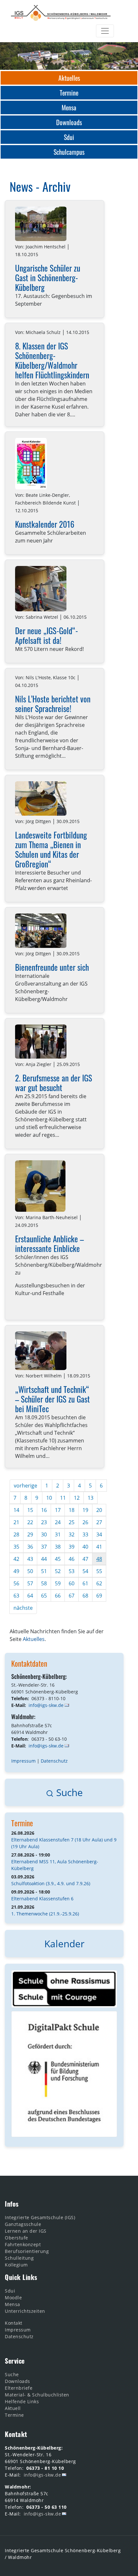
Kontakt (14, 2323)
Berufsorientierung (27, 2251)
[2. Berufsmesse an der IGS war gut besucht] (41, 1042)
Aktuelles (34, 1639)
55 (99, 1571)
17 (58, 1510)
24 (58, 1522)
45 (58, 1559)
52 (58, 1571)
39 (72, 1547)
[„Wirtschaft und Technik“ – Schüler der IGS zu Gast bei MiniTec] (41, 1351)
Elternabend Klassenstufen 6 (42, 1899)
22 (30, 1522)
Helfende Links (22, 2401)
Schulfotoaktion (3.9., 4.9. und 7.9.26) (51, 1883)
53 (72, 1571)
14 (16, 1510)
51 (44, 1571)
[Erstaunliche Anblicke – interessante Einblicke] (40, 1186)
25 (72, 1522)
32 (72, 1534)
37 (44, 1547)
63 (16, 1596)
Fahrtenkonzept (23, 2244)
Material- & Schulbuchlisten (37, 2395)
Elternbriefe (19, 2388)
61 (85, 1583)
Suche (68, 1792)
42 (16, 1559)
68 (85, 1596)
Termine (22, 1823)
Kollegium (16, 2265)
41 (99, 1547)
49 (16, 1571)
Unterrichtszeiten (25, 2311)
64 (30, 1596)
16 (44, 1510)
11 (63, 1498)
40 (85, 1547)
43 (30, 1559)
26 (85, 1522)
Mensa (13, 2304)
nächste (23, 1608)
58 (44, 1583)
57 (30, 1583)
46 (72, 1559)
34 (99, 1534)
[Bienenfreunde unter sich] (41, 931)
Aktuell (13, 2408)
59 (58, 1583)
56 (16, 1583)
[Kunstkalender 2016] (31, 464)
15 (30, 1510)
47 (85, 1559)
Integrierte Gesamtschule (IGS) (40, 2217)
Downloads (17, 2381)
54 (85, 1571)
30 (44, 1534)
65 (44, 1596)
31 (58, 1534)
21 (16, 1522)
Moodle (13, 2298)
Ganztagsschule (23, 2224)
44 (44, 1559)
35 (16, 1547)
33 (85, 1534)
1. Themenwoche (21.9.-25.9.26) (45, 1914)
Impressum (23, 1761)
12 (77, 1498)
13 (91, 1498)
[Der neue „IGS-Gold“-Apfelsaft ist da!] (41, 589)
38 (58, 1547)
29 (30, 1534)
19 (85, 1510)
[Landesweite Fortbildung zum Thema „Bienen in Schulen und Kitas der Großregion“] (41, 798)
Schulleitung (19, 2258)
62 (99, 1583)
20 (99, 1510)
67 (72, 1596)
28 (16, 1534)
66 (58, 1596)
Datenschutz (54, 1761)
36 (30, 1547)
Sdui (10, 2291)
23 (44, 1522)
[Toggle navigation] (105, 31)
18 (72, 1510)
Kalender (64, 1944)
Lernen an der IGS (26, 2231)
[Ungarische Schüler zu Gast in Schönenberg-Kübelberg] (41, 224)
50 (30, 1571)
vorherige (26, 1486)
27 (99, 1522)
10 (49, 1498)
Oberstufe (17, 2238)
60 (72, 1583)
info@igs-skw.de (46, 1705)
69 (99, 1596)
